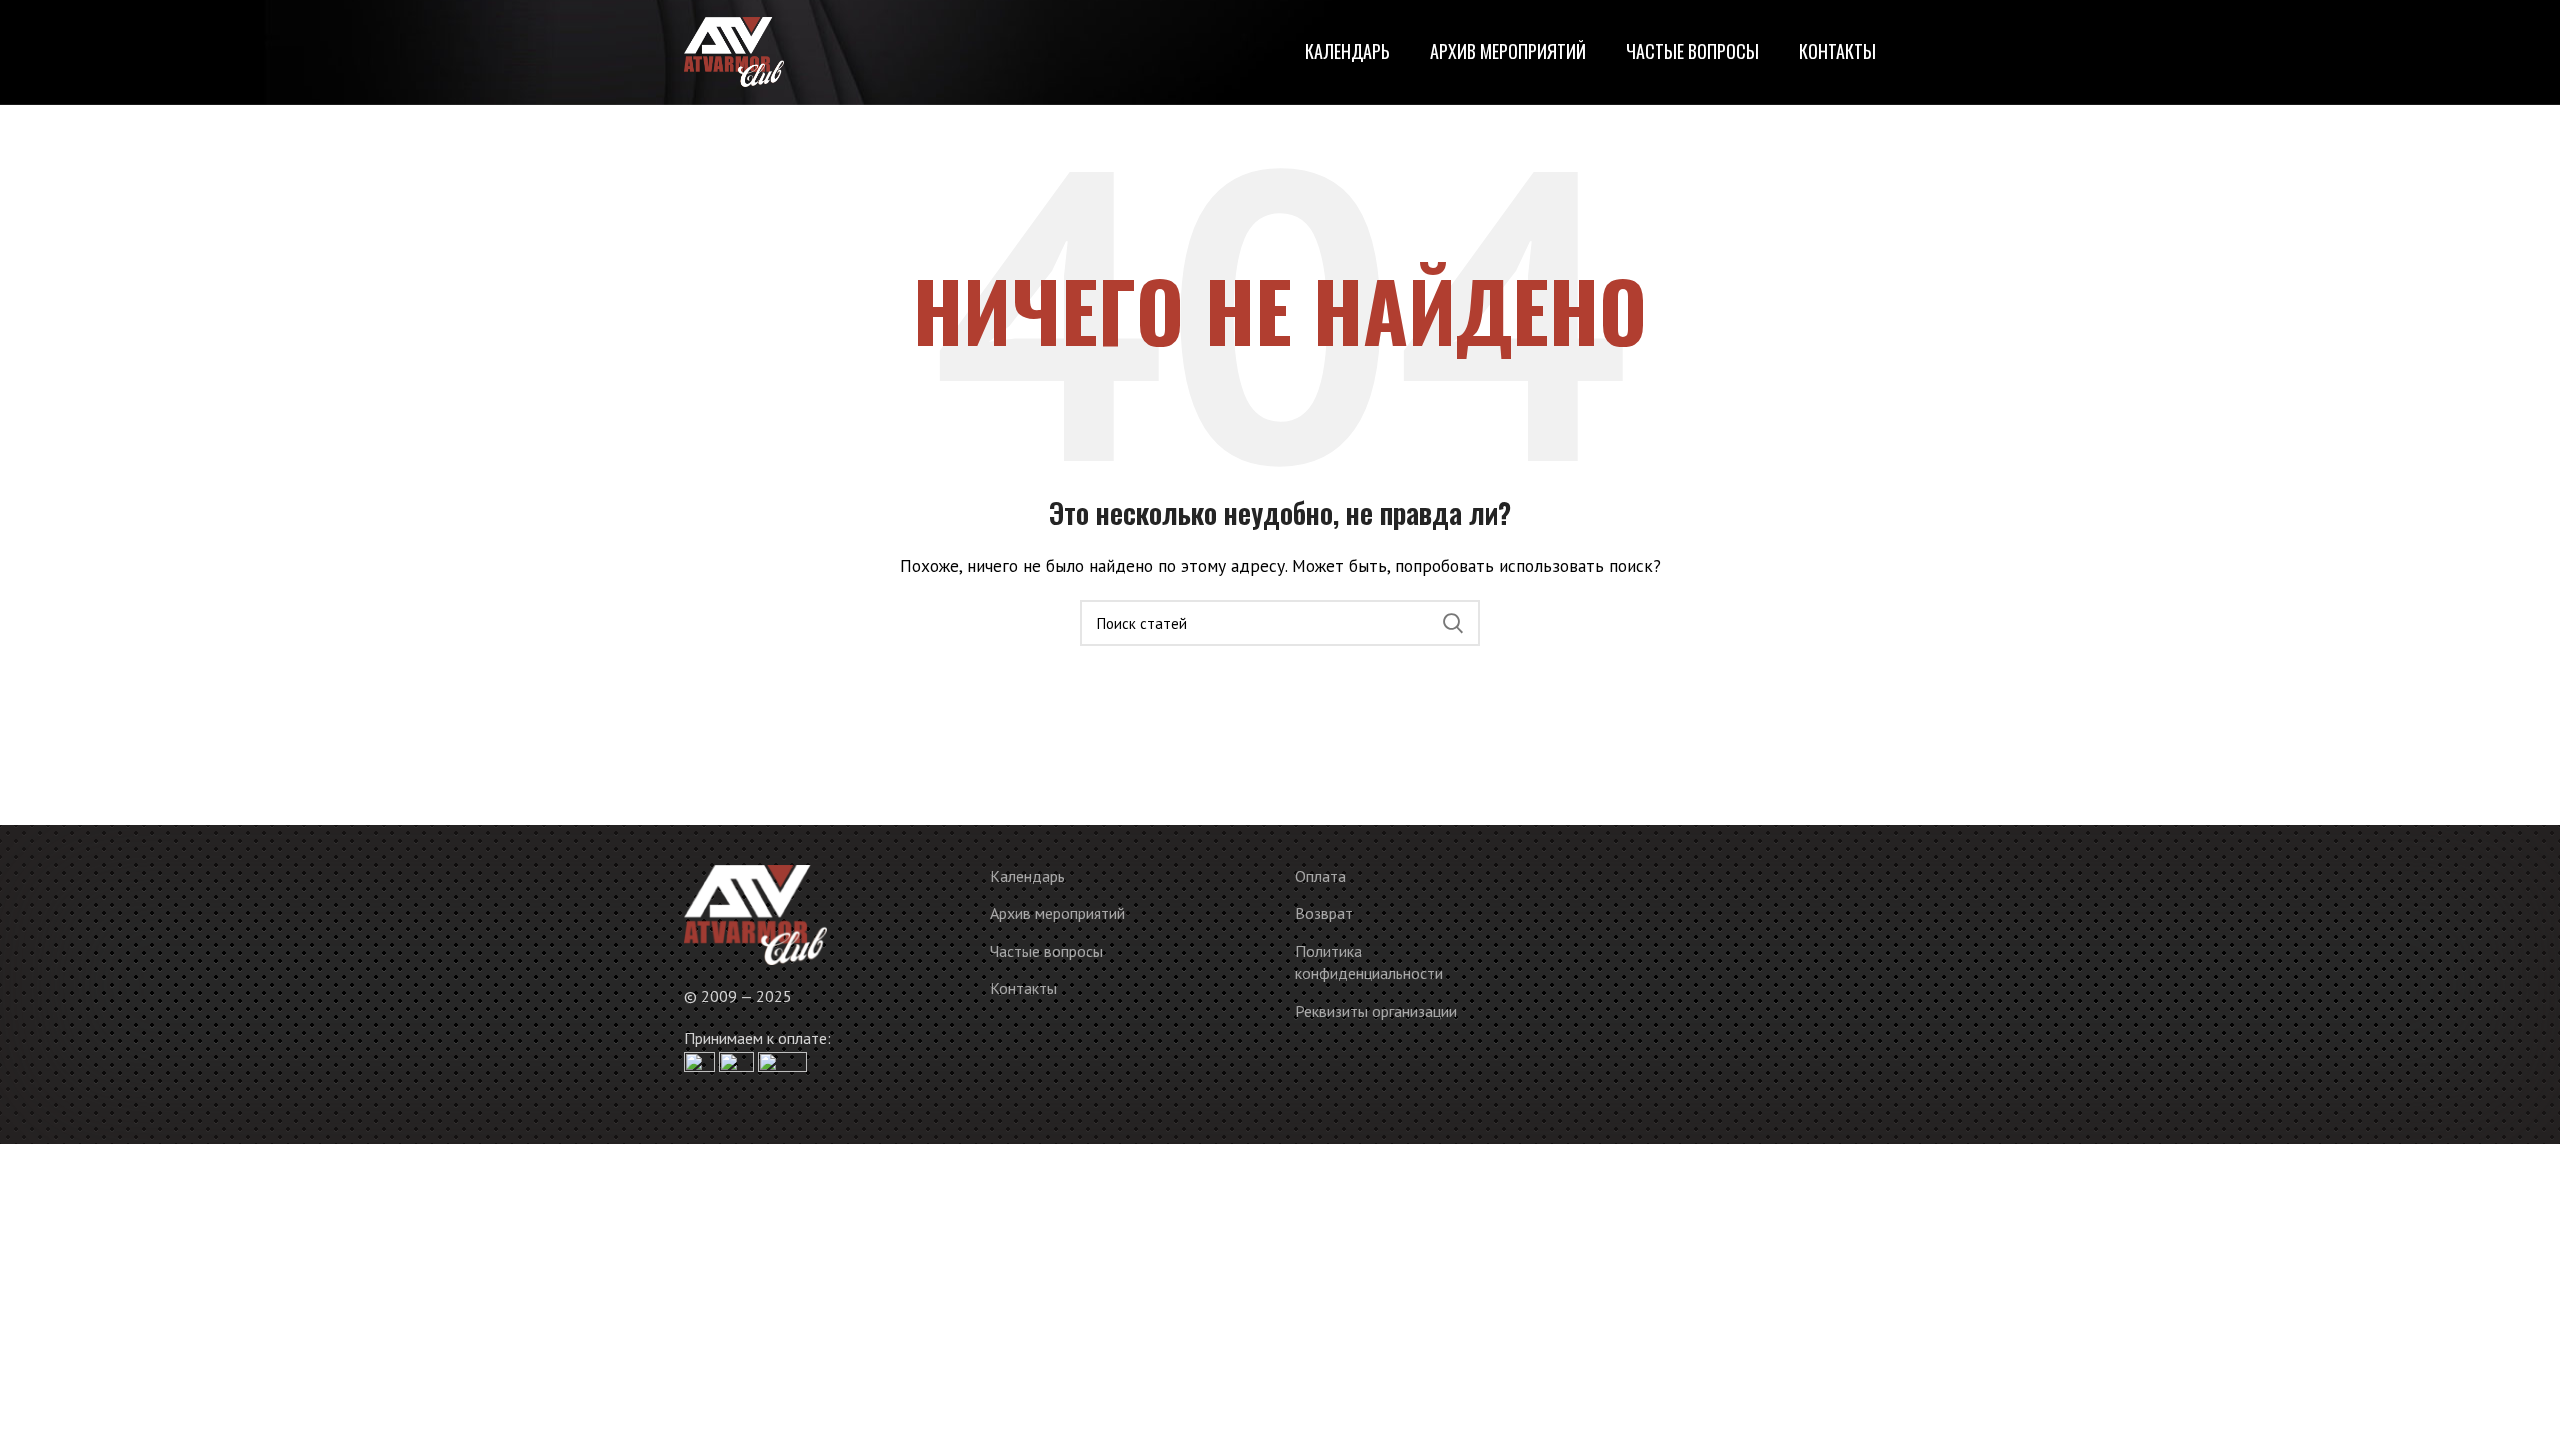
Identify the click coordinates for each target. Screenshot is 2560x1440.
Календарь (1027, 876)
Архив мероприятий (1057, 913)
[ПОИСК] (1453, 623)
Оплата (1320, 876)
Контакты (1023, 988)
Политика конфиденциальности (1369, 962)
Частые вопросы (1046, 951)
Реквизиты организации (1376, 1011)
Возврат (1324, 913)
